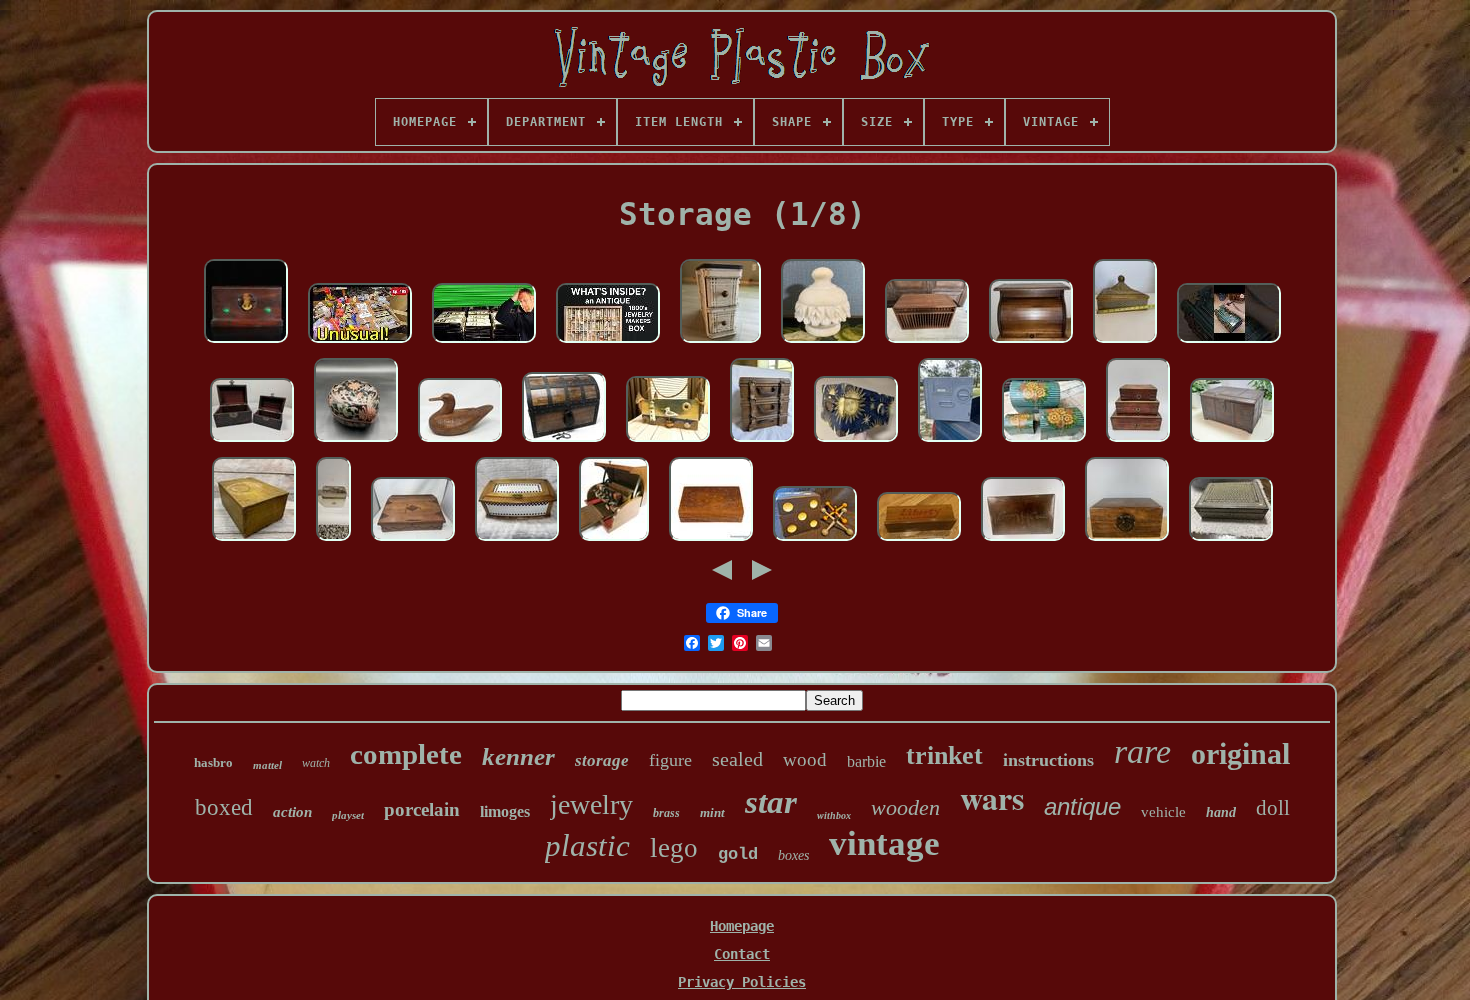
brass (666, 813)
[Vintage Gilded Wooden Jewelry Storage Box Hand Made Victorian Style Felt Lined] (1125, 344)
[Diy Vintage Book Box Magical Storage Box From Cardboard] (1229, 344)
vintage (884, 843)
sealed (737, 759)
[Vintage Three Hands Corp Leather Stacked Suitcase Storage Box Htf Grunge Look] (762, 443)
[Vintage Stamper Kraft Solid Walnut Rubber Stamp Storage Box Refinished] (614, 542)
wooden (905, 807)
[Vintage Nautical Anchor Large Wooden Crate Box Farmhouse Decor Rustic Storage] (668, 443)
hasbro (213, 762)
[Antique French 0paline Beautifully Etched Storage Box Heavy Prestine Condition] (333, 542)
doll (1273, 808)
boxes (793, 855)
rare (1142, 751)
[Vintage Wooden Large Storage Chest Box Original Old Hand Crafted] (1232, 443)
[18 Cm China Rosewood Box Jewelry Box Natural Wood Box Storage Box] (1127, 542)
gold (738, 854)
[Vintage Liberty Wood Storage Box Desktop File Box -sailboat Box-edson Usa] (919, 542)
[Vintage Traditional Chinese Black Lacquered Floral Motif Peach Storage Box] (356, 443)
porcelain (422, 809)
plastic (587, 845)
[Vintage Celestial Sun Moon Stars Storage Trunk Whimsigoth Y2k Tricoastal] (856, 443)
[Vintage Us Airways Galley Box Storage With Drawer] (950, 443)
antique (1082, 806)
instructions (1048, 760)
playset (348, 815)
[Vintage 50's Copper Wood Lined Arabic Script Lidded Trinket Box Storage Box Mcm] (1023, 542)
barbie (866, 761)
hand (1221, 812)
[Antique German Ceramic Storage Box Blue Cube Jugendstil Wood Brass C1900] (517, 542)
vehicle (1163, 812)
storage (602, 760)
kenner (518, 756)
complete (406, 754)
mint (712, 812)
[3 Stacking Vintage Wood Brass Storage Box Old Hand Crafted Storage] (1138, 443)
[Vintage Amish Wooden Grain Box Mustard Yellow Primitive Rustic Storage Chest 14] (254, 542)
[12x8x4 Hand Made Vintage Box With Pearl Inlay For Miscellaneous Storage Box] (1231, 542)
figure (670, 760)
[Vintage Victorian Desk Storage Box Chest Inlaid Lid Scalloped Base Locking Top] (413, 542)
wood (805, 759)
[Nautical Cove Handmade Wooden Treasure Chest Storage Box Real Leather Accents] (564, 443)
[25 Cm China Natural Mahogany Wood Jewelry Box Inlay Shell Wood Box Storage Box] (246, 344)
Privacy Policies (742, 982)
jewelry (591, 804)
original (1240, 753)
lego (674, 848)
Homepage (742, 926)
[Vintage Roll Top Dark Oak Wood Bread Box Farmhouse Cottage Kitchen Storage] (1031, 344)
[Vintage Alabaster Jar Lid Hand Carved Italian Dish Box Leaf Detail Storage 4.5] (823, 344)
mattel (267, 765)
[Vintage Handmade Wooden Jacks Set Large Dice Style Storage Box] (815, 542)
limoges (505, 811)
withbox (834, 815)
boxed (224, 807)
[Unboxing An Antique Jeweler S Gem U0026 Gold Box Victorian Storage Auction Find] (608, 344)
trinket (944, 755)
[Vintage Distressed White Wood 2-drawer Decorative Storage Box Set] (720, 344)
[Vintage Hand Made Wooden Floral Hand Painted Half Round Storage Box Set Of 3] (1044, 443)
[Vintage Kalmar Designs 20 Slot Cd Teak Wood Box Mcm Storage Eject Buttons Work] (927, 344)
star (771, 802)
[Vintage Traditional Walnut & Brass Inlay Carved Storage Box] (711, 542)
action (292, 812)
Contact (742, 954)
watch (316, 763)
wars (992, 797)
